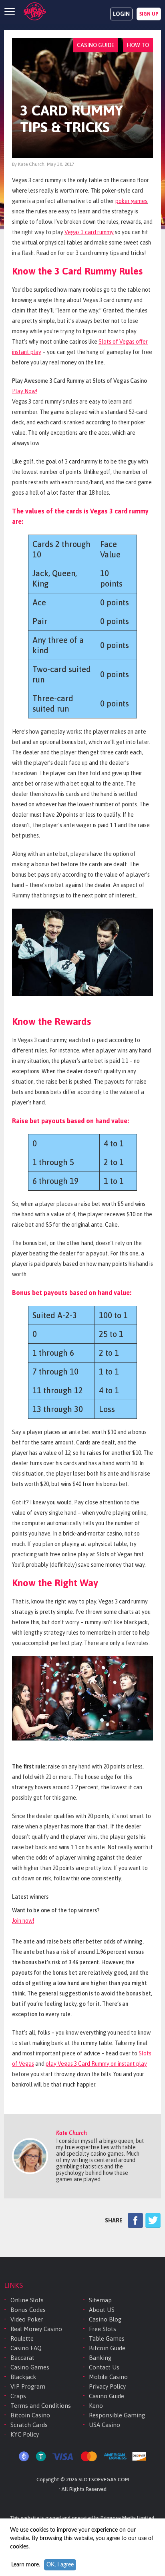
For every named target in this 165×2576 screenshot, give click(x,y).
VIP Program (28, 2386)
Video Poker (27, 2319)
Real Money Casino (36, 2329)
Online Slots (27, 2300)
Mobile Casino (108, 2377)
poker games (131, 201)
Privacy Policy (107, 2386)
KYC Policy (25, 2434)
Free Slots (103, 2329)
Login (121, 14)
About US (102, 2310)
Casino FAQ (26, 2348)
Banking (100, 2358)
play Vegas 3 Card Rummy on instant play (96, 2064)
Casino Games (30, 2367)
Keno (96, 2406)
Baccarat (22, 2358)
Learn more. (26, 2565)
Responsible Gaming (117, 2415)
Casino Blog (105, 2319)
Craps (18, 2396)
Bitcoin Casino (30, 2415)
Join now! (23, 1921)
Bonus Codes (28, 2310)
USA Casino (105, 2425)
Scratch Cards (29, 2425)
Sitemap (100, 2300)
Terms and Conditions (41, 2406)
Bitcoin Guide (107, 2348)
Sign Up (149, 14)
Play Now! (25, 391)
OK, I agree (60, 2565)
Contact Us (104, 2367)
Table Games (107, 2338)
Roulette (22, 2338)
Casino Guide (107, 2396)
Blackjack (23, 2377)
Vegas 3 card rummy (89, 232)
